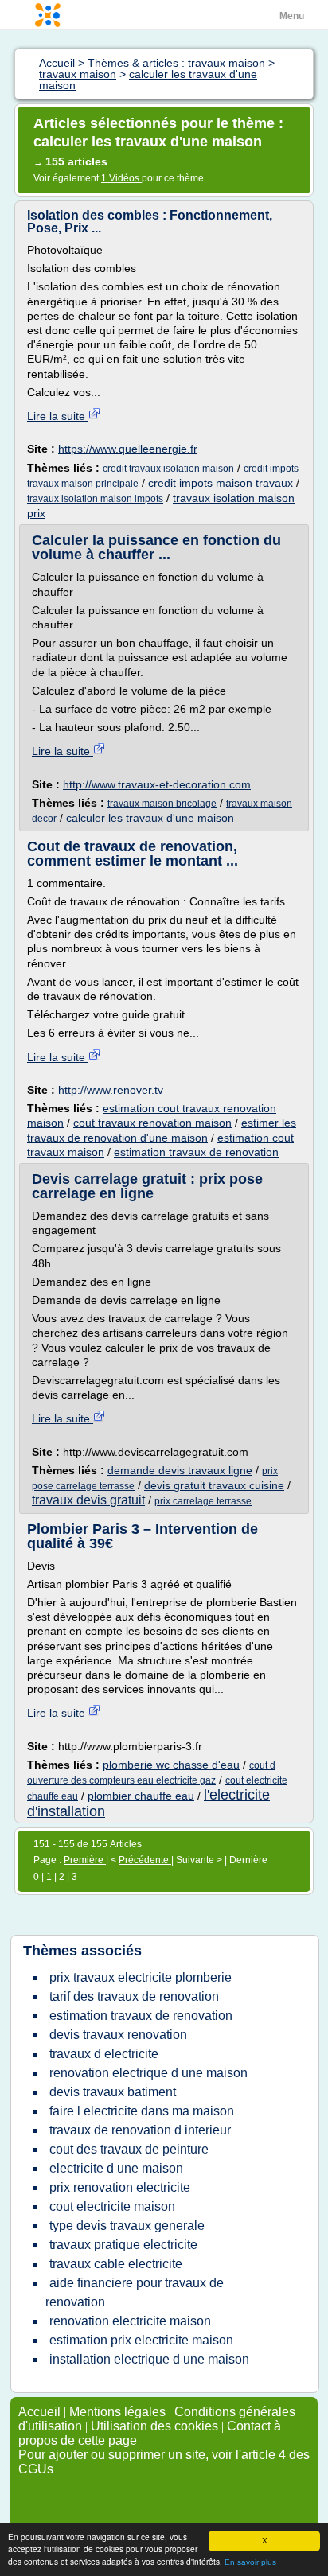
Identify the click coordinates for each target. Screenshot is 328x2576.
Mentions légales (117, 2412)
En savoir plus (250, 2562)
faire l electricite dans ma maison (142, 2111)
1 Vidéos (121, 178)
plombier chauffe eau (141, 1796)
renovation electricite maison (130, 2321)
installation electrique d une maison (149, 2359)
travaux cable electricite (116, 2264)
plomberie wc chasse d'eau (171, 1765)
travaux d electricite (104, 2054)
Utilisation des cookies (154, 2426)
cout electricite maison (112, 2206)
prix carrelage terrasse (203, 1501)
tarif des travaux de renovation (134, 1996)
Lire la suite (58, 416)
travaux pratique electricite (123, 2245)
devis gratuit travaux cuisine (214, 1485)
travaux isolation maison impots (95, 499)
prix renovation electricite (120, 2187)
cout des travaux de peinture (129, 2149)
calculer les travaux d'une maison (150, 818)
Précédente (145, 1860)
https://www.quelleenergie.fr (128, 449)
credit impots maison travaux (221, 483)
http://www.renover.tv (111, 1090)
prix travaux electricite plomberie (141, 1977)
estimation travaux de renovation (196, 1152)
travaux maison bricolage (162, 804)
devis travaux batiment (113, 2092)
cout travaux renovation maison (152, 1123)
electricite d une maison (116, 2168)
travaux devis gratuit (88, 1500)
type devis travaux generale (127, 2226)
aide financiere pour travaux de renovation (135, 2292)
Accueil (39, 2412)
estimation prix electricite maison (141, 2340)
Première (85, 1860)
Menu (292, 16)
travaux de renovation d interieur (140, 2130)
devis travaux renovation (118, 2035)
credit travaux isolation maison (168, 469)
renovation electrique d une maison (148, 2073)
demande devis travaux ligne (180, 1470)
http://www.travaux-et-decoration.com (157, 784)
